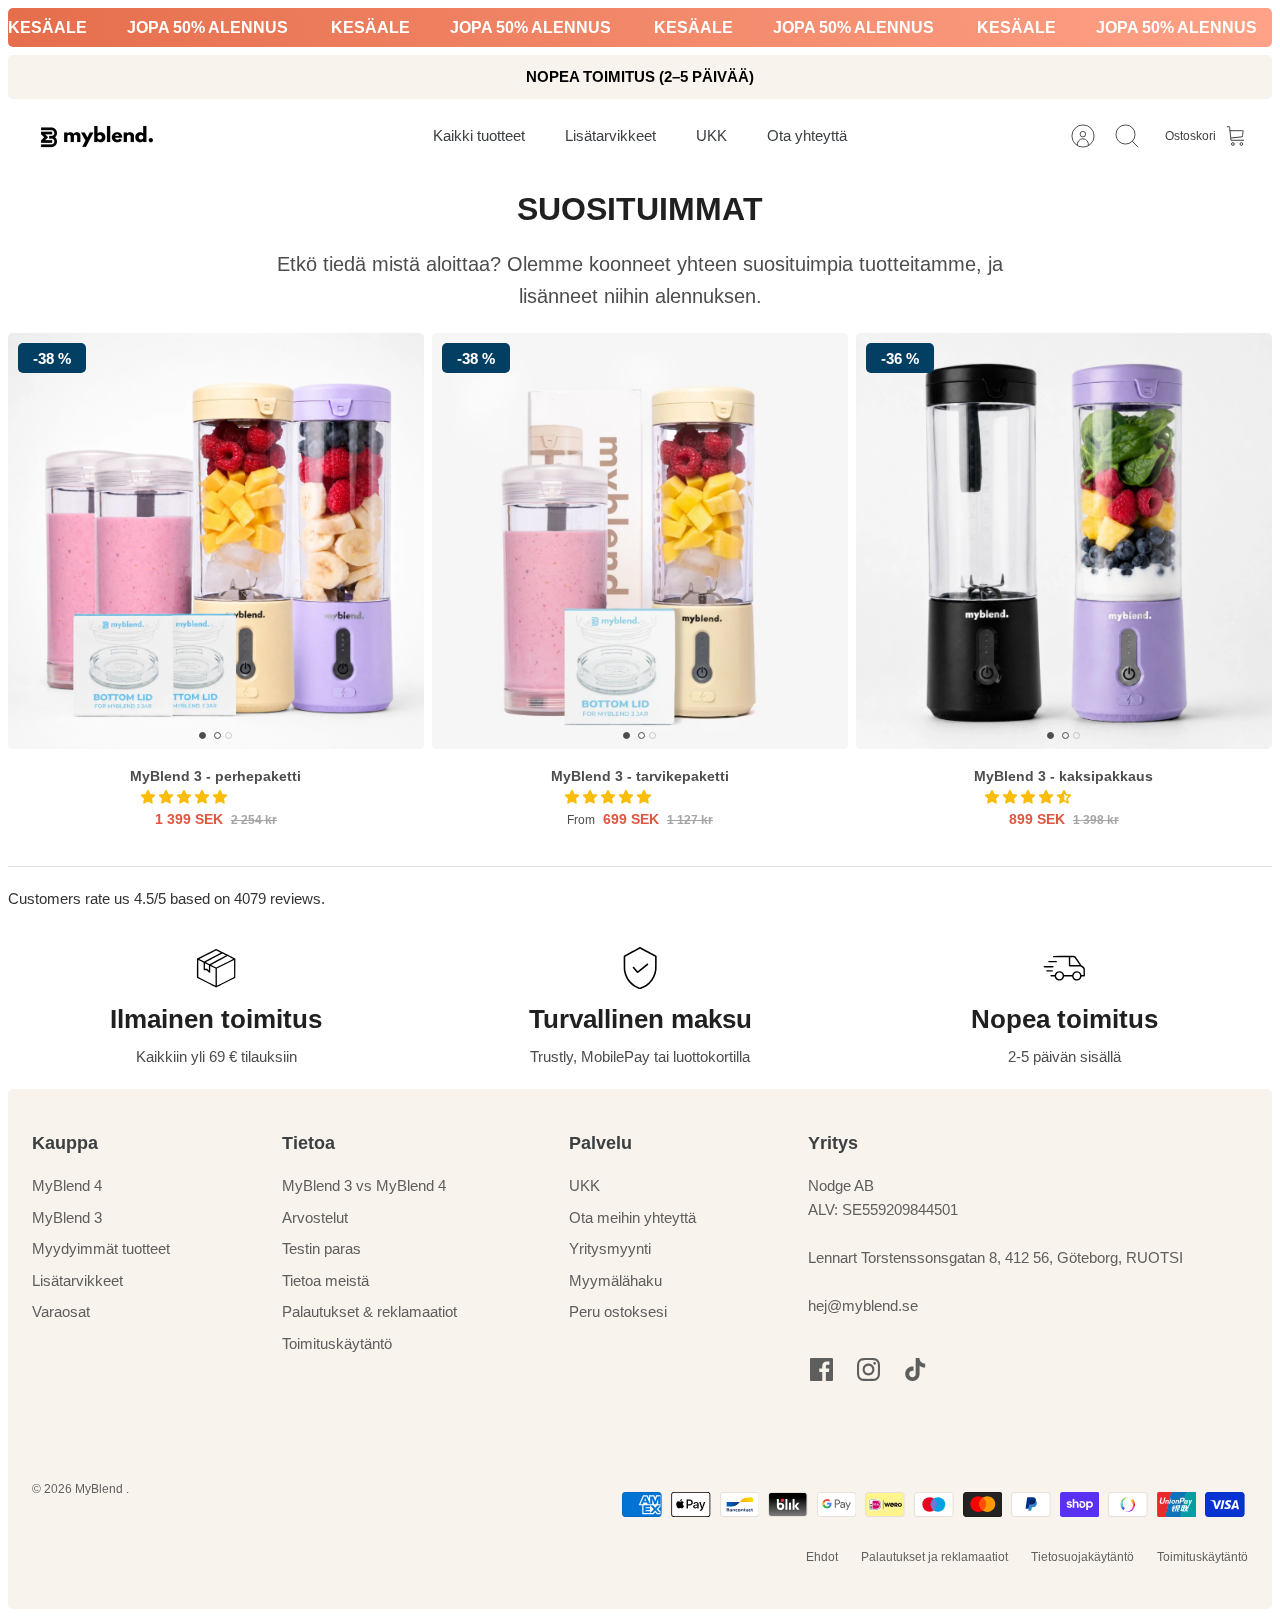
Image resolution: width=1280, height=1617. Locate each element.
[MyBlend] (97, 136)
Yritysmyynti (610, 1248)
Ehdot (822, 1557)
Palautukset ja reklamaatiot (934, 1557)
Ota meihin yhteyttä (632, 1217)
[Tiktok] (915, 1369)
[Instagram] (868, 1369)
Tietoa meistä (325, 1280)
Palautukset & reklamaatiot (369, 1311)
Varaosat (61, 1311)
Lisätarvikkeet (77, 1280)
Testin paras (321, 1248)
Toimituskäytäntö (337, 1343)
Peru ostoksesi (618, 1311)
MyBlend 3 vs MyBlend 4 (364, 1185)
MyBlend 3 (67, 1217)
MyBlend (100, 1489)
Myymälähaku (615, 1280)
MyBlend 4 (67, 1185)
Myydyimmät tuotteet (101, 1248)
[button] (186, 797)
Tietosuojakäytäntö (1082, 1557)
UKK (584, 1185)
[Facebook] (821, 1369)
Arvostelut (315, 1217)
